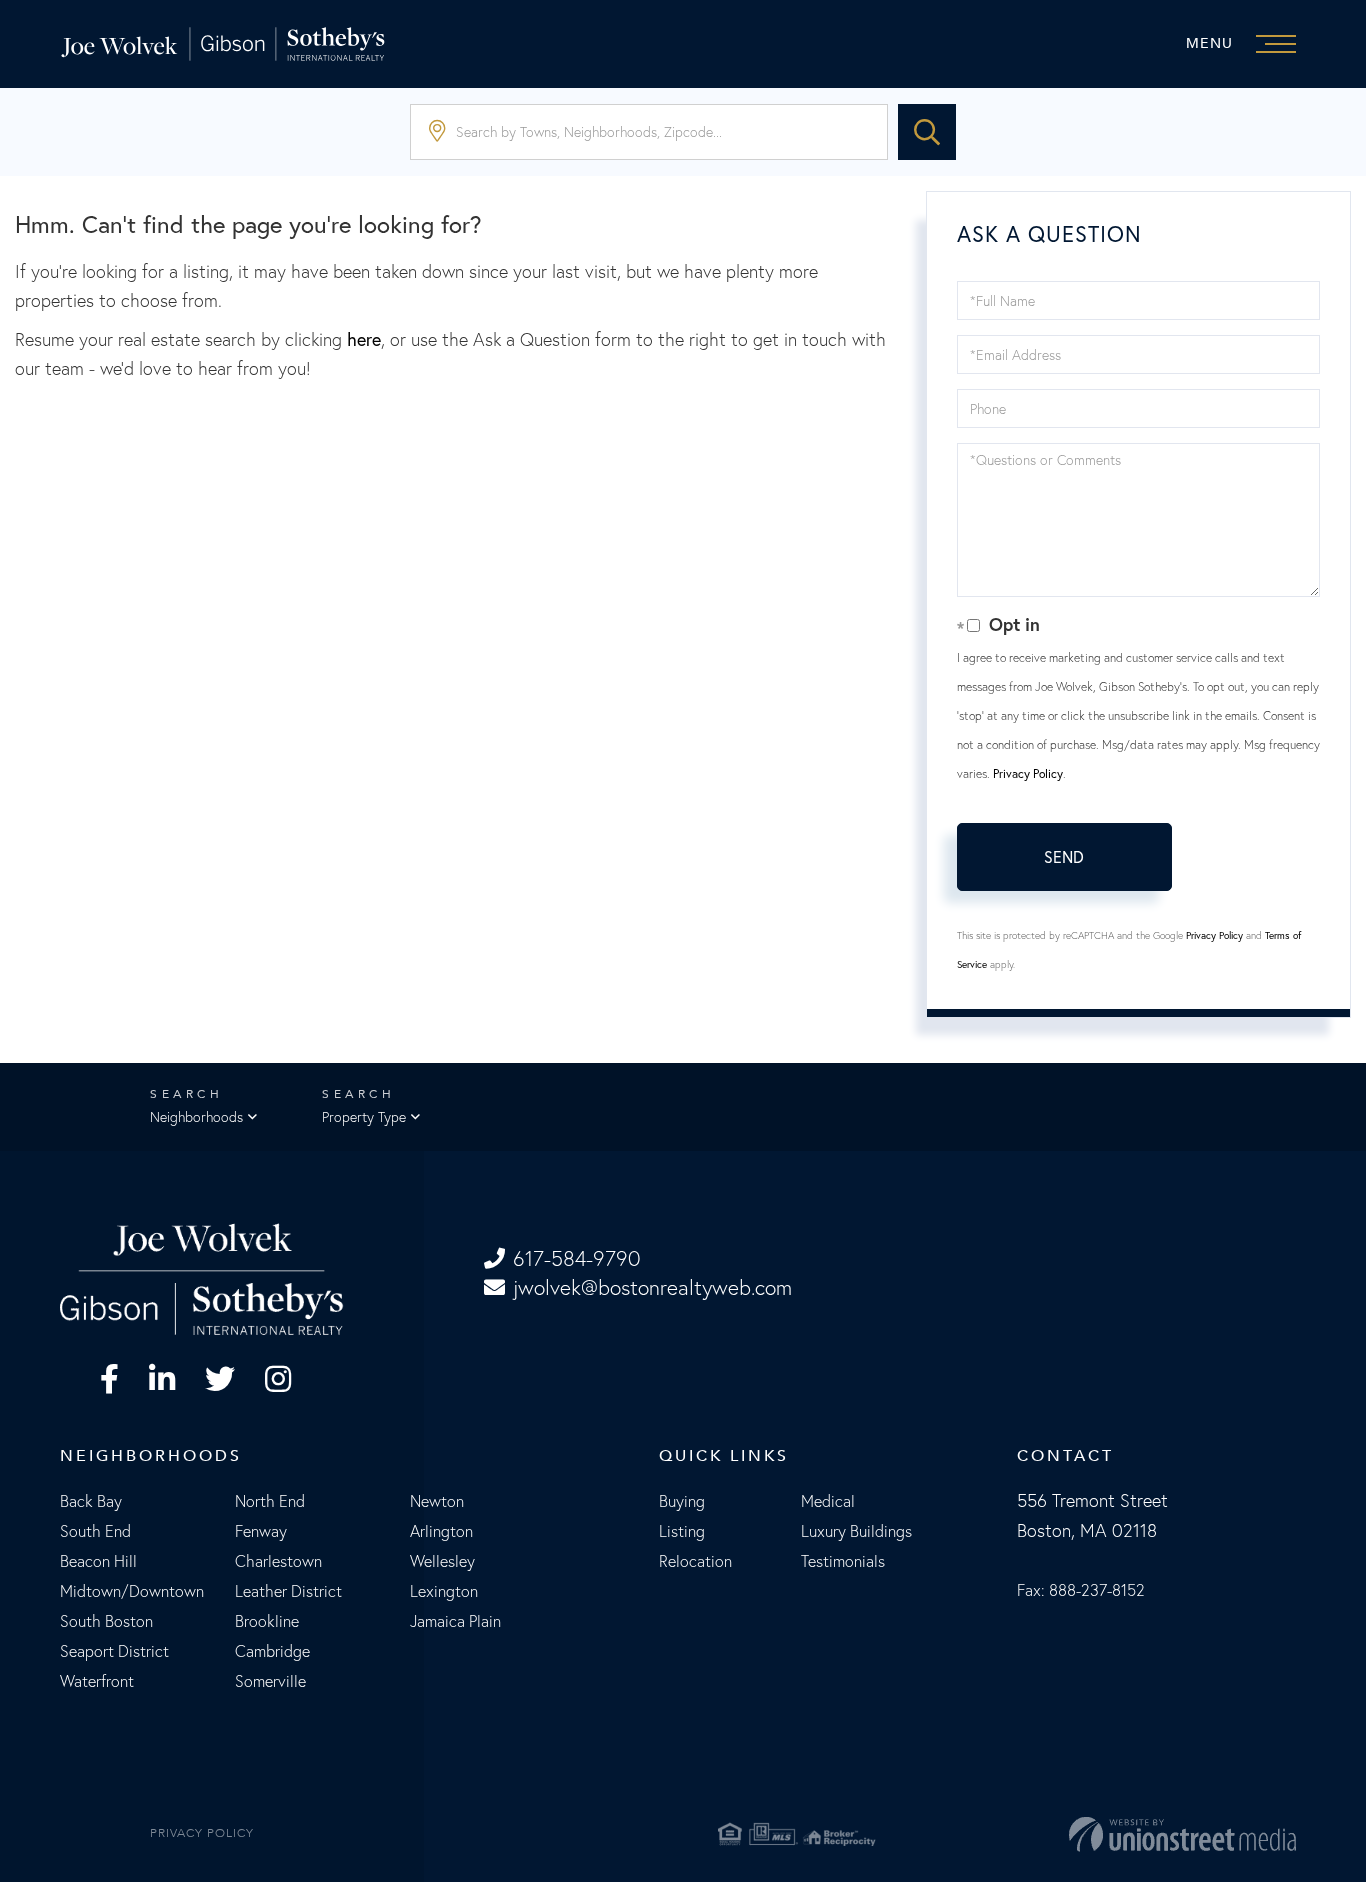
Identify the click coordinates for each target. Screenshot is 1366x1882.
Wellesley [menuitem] (442, 1561)
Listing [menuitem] (682, 1531)
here (364, 339)
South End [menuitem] (95, 1531)
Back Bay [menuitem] (91, 1501)
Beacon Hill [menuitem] (98, 1561)
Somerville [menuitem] (270, 1681)
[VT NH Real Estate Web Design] (1096, 1834)
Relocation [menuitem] (695, 1561)
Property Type (364, 1117)
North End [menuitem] (270, 1501)
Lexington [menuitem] (444, 1591)
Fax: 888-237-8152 (1081, 1590)
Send (1064, 856)
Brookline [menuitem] (267, 1621)
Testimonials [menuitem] (843, 1561)
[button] (927, 132)
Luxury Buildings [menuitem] (856, 1531)
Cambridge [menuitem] (272, 1651)
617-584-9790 (576, 1258)
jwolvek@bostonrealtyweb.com (652, 1287)
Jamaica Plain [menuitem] (455, 1621)
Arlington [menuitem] (441, 1531)
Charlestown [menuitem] (278, 1561)
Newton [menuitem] (437, 1501)
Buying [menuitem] (682, 1501)
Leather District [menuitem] (288, 1591)
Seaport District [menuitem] (114, 1651)
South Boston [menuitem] (106, 1621)
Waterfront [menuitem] (97, 1681)
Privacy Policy (1028, 773)
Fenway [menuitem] (261, 1531)
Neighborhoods (196, 1117)
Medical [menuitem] (828, 1501)
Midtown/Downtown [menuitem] (132, 1591)
